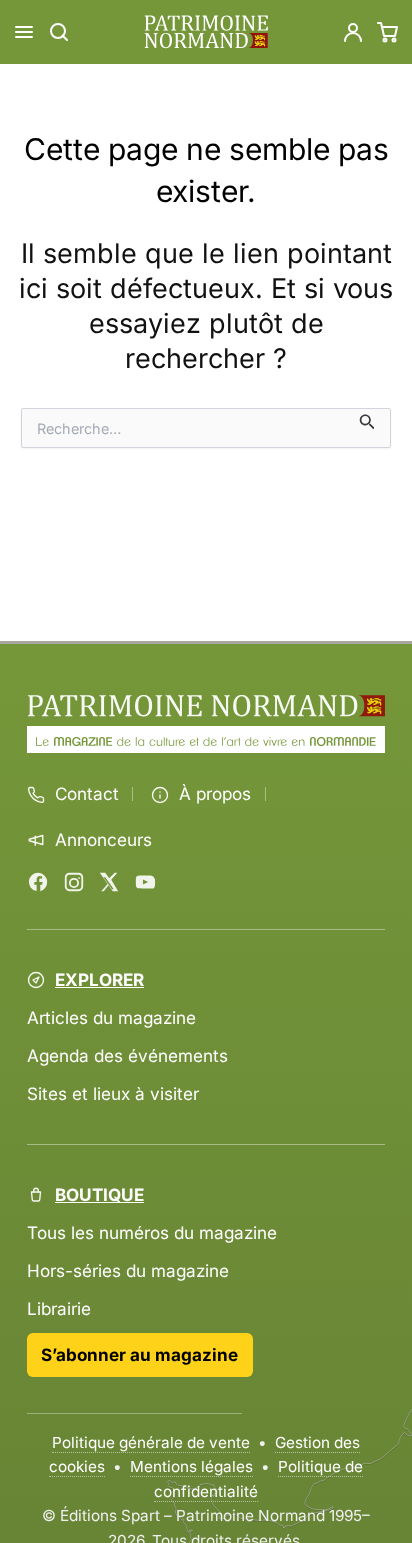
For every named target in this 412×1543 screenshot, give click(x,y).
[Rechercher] (59, 32)
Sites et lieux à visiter (113, 1093)
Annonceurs (103, 840)
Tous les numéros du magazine (152, 1232)
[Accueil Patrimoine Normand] (206, 706)
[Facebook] (38, 882)
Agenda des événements (127, 1055)
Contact (87, 794)
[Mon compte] (353, 32)
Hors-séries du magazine (128, 1270)
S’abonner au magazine (139, 1354)
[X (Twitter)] (109, 882)
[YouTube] (145, 882)
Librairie (59, 1308)
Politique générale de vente (151, 1442)
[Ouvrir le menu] (24, 32)
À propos (215, 794)
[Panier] (388, 32)
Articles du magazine (111, 1017)
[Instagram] (74, 882)
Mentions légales (191, 1466)
